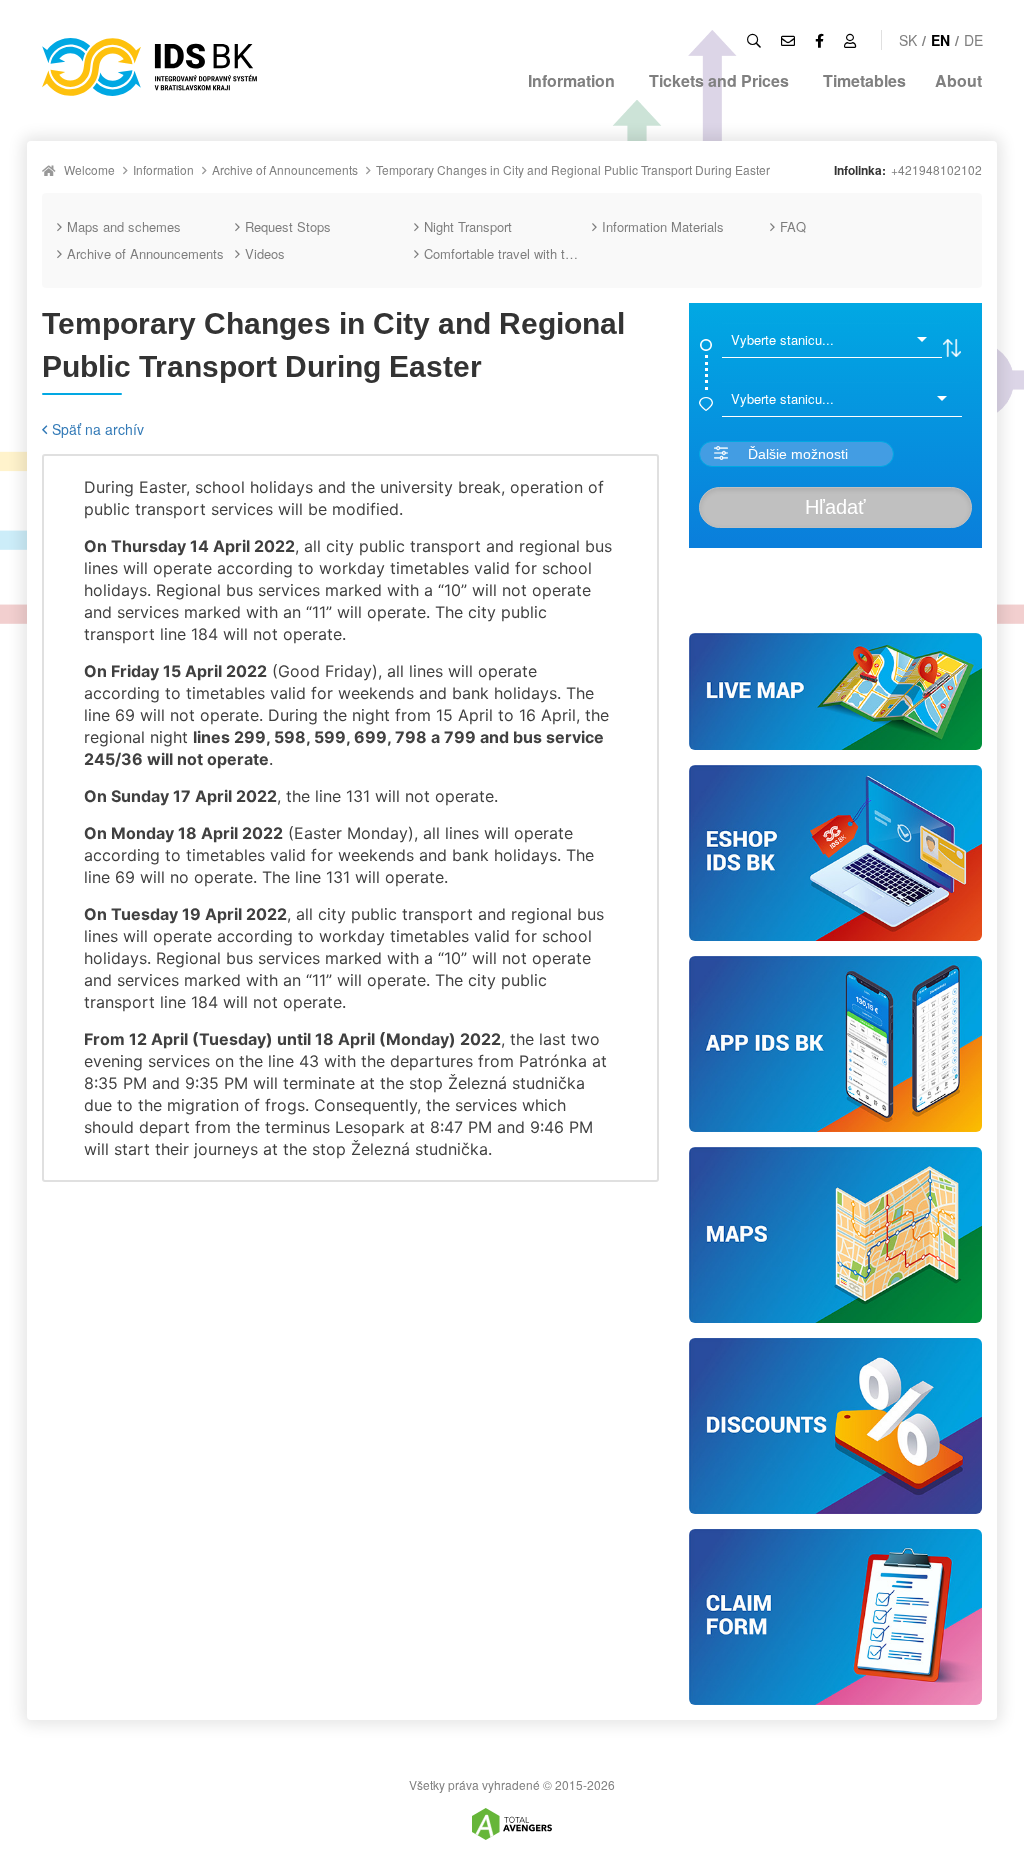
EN (940, 40)
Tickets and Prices (719, 80)
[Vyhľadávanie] (754, 40)
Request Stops (288, 226)
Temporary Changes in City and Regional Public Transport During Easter (573, 169)
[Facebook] (819, 40)
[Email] (788, 40)
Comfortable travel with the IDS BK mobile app (508, 253)
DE (973, 40)
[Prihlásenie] (850, 40)
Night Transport (468, 226)
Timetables (864, 80)
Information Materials (663, 226)
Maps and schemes (124, 226)
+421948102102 (936, 169)
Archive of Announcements (285, 169)
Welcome (89, 169)
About (958, 80)
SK (908, 40)
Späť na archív (98, 429)
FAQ (793, 226)
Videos (265, 253)
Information (571, 80)
